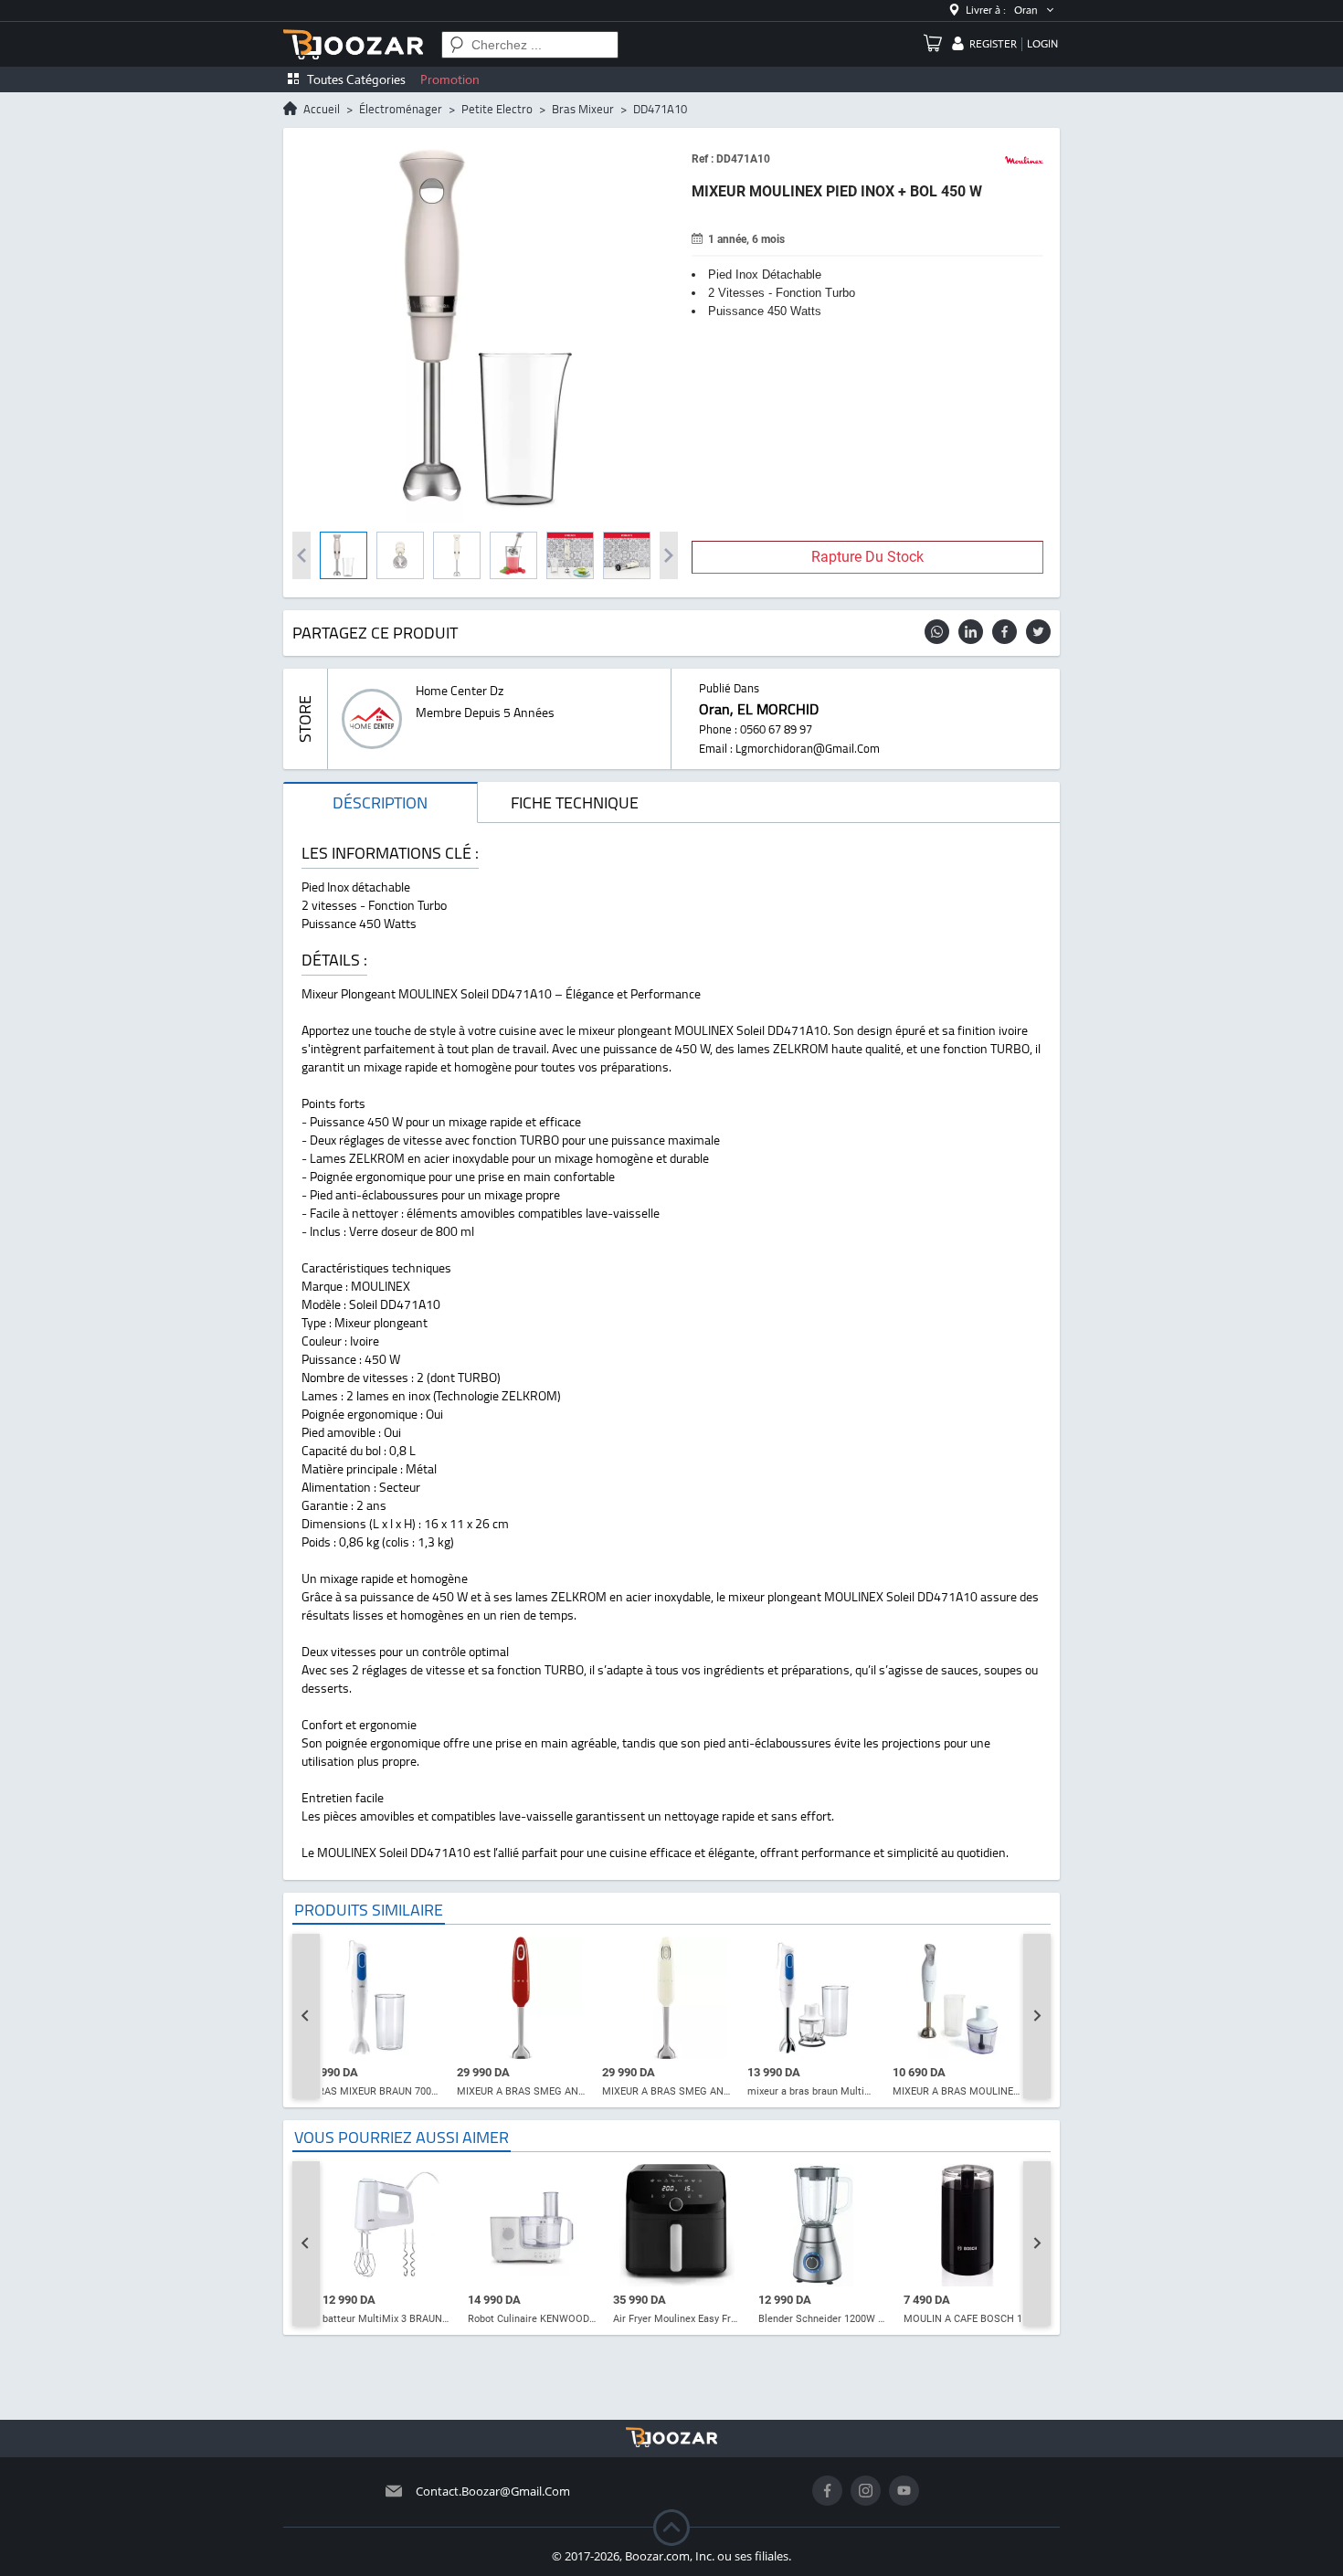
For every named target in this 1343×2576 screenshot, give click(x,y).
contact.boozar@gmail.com (493, 2491)
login (1042, 44)
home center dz (460, 691)
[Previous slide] (306, 2016)
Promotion (450, 79)
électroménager (401, 109)
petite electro (497, 109)
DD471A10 (660, 109)
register (993, 44)
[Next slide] (1037, 2016)
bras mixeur (583, 109)
